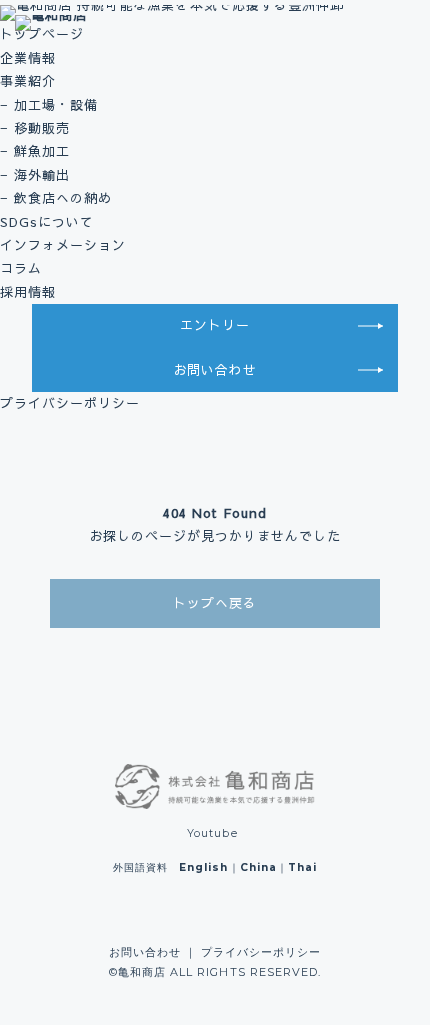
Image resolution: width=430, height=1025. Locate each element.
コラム (21, 268)
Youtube (212, 833)
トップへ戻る (215, 603)
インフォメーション (63, 245)
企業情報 (28, 58)
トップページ (42, 34)
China (258, 867)
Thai (302, 867)
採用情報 (28, 292)
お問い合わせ (215, 370)
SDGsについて (47, 222)
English (203, 867)
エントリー (215, 325)
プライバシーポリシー (70, 403)
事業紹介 (28, 81)
